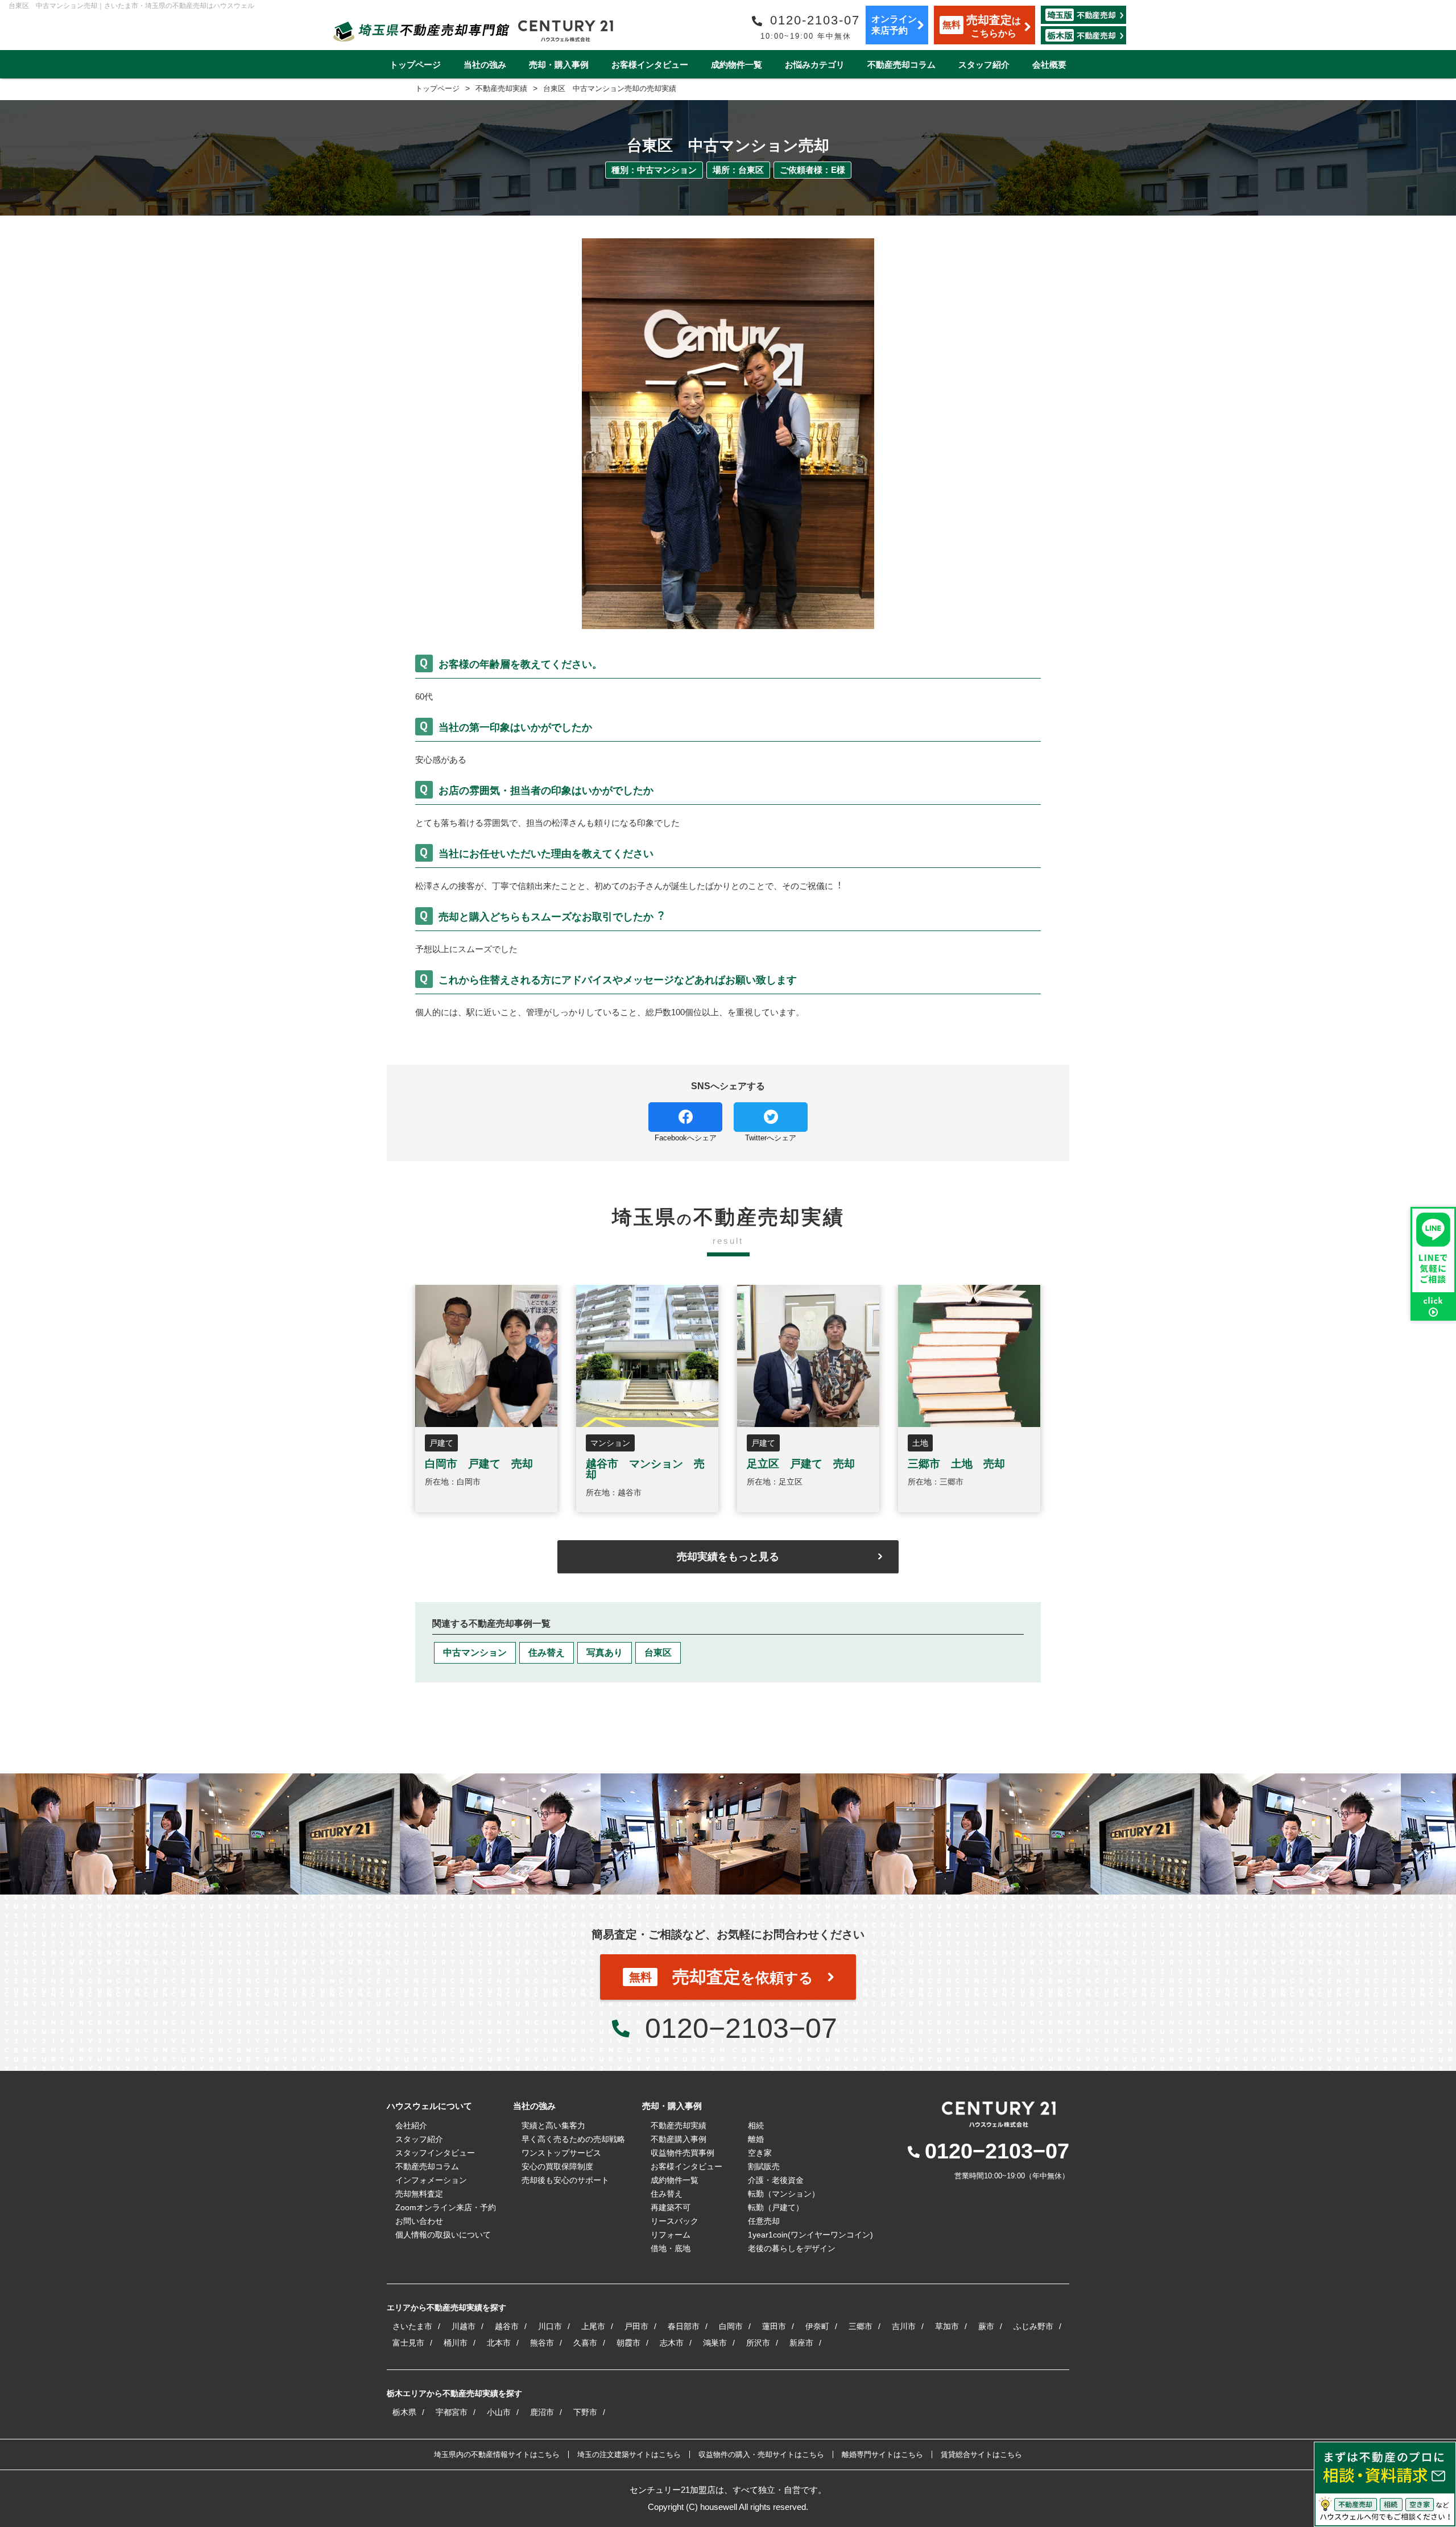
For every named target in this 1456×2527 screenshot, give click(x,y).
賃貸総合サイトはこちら (981, 2454)
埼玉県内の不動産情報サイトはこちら (497, 2454)
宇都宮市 (452, 2412)
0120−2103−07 (741, 2028)
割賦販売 (764, 2166)
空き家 (760, 2153)
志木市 (672, 2343)
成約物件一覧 (737, 65)
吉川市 (904, 2326)
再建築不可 (671, 2207)
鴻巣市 (715, 2343)
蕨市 (986, 2326)
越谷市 (507, 2326)
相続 (756, 2125)
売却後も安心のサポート (565, 2180)
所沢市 (758, 2343)
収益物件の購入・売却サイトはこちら (761, 2454)
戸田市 (636, 2326)
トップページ (415, 65)
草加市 (947, 2326)
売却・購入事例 (559, 65)
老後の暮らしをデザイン (792, 2248)
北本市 (499, 2343)
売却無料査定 (419, 2194)
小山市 (499, 2412)
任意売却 (764, 2221)
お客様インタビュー (650, 65)
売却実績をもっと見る (728, 1557)
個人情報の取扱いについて (443, 2235)
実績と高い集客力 (553, 2125)
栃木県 (404, 2412)
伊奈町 (817, 2326)
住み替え (547, 1653)
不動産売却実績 (679, 2125)
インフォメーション (431, 2180)
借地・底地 (671, 2248)
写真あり (605, 1653)
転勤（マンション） (784, 2194)
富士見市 (408, 2343)
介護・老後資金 (776, 2180)
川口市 (550, 2326)
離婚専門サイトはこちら (882, 2454)
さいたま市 (412, 2326)
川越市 (464, 2326)
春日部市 (684, 2326)
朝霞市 (628, 2343)
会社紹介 (411, 2125)
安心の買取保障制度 (557, 2166)
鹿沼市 (542, 2412)
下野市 (585, 2412)
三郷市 (861, 2326)
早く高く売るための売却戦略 (573, 2139)
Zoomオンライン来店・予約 (446, 2207)
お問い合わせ (419, 2221)
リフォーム (671, 2235)
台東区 (658, 1653)
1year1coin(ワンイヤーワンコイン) (810, 2235)
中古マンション (475, 1653)
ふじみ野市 (1033, 2326)
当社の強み (485, 65)
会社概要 (1049, 65)
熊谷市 (542, 2343)
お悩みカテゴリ (815, 65)
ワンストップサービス (561, 2153)
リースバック (675, 2221)
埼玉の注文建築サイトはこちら (629, 2454)
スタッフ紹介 (984, 65)
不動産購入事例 (679, 2139)
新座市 (801, 2343)
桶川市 (456, 2343)
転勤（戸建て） (776, 2207)
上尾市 (593, 2326)
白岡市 (731, 2326)
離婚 (756, 2139)
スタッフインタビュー (435, 2153)
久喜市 (585, 2343)
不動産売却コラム (901, 65)
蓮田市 (774, 2326)
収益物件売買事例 (682, 2153)
